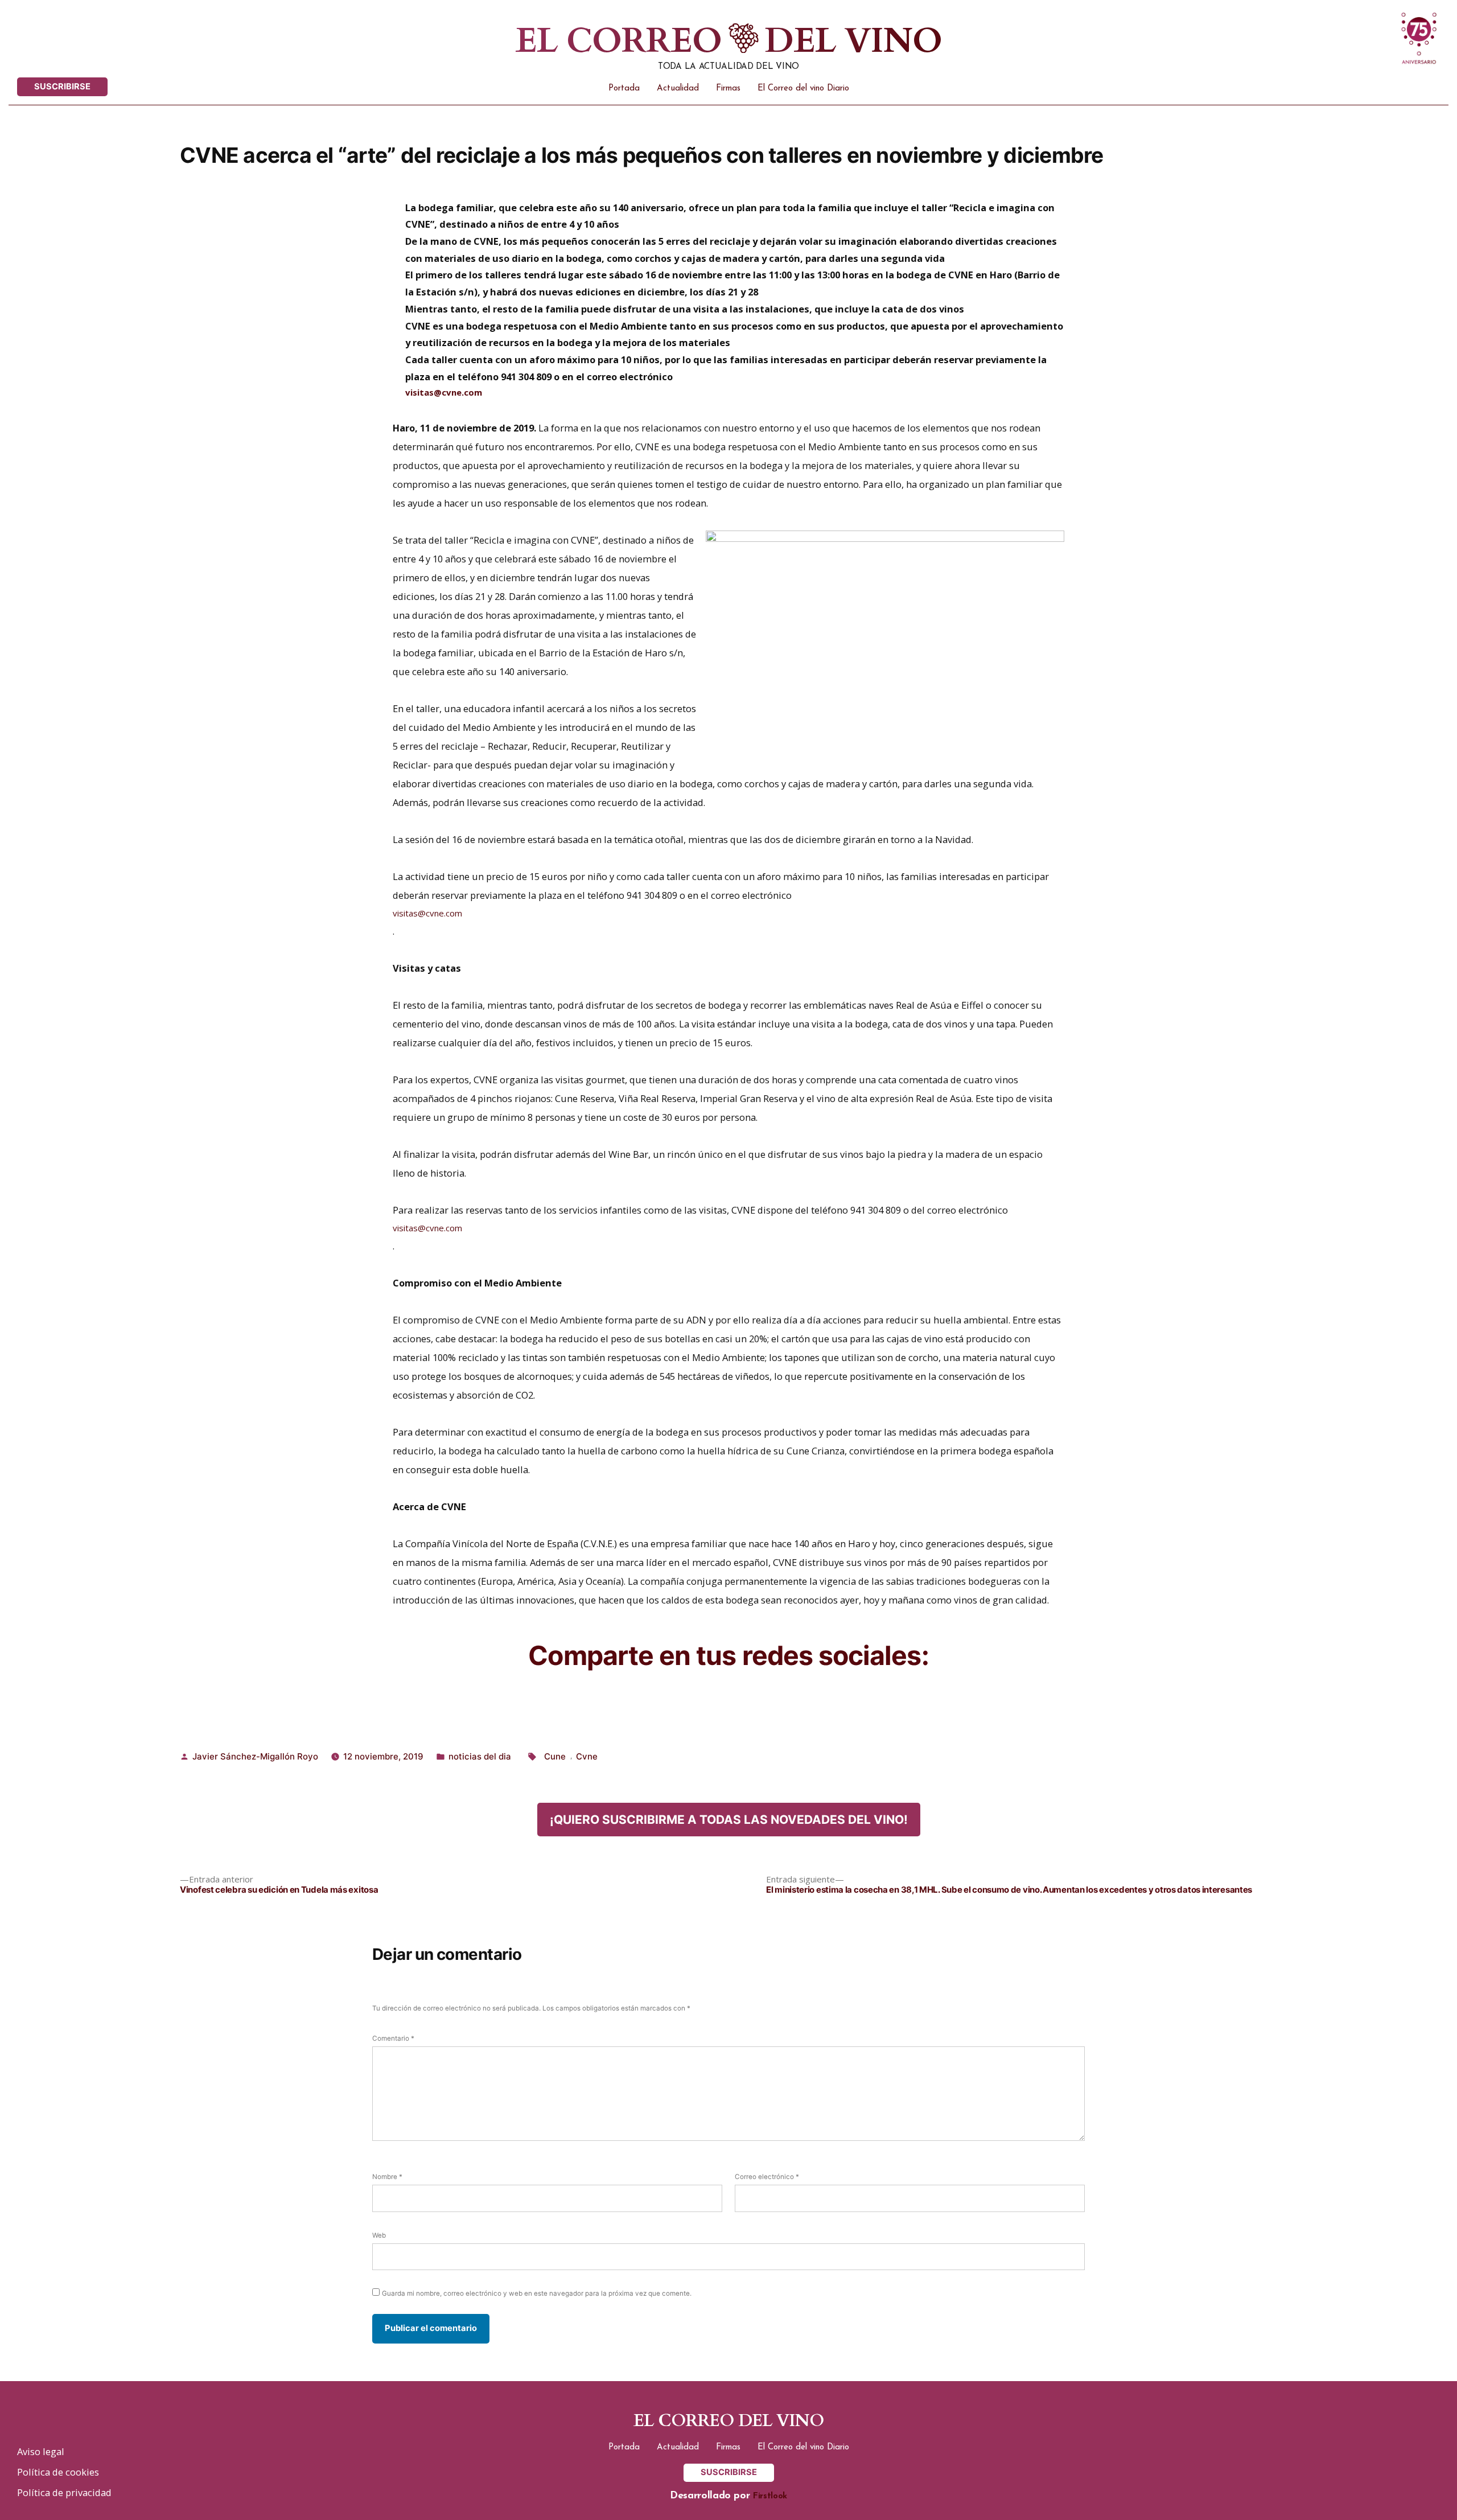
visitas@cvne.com (444, 392)
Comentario (393, 2038)
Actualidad (678, 89)
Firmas (728, 89)
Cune (555, 1756)
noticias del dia (480, 1756)
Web (379, 2235)
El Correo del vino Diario (803, 89)
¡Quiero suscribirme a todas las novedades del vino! (729, 1820)
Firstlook (770, 2496)
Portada (624, 89)
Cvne (587, 1756)
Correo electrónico (767, 2177)
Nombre (387, 2177)
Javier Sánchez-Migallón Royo (255, 1756)
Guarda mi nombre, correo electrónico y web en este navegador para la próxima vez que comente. (537, 2293)
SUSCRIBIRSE (62, 87)
